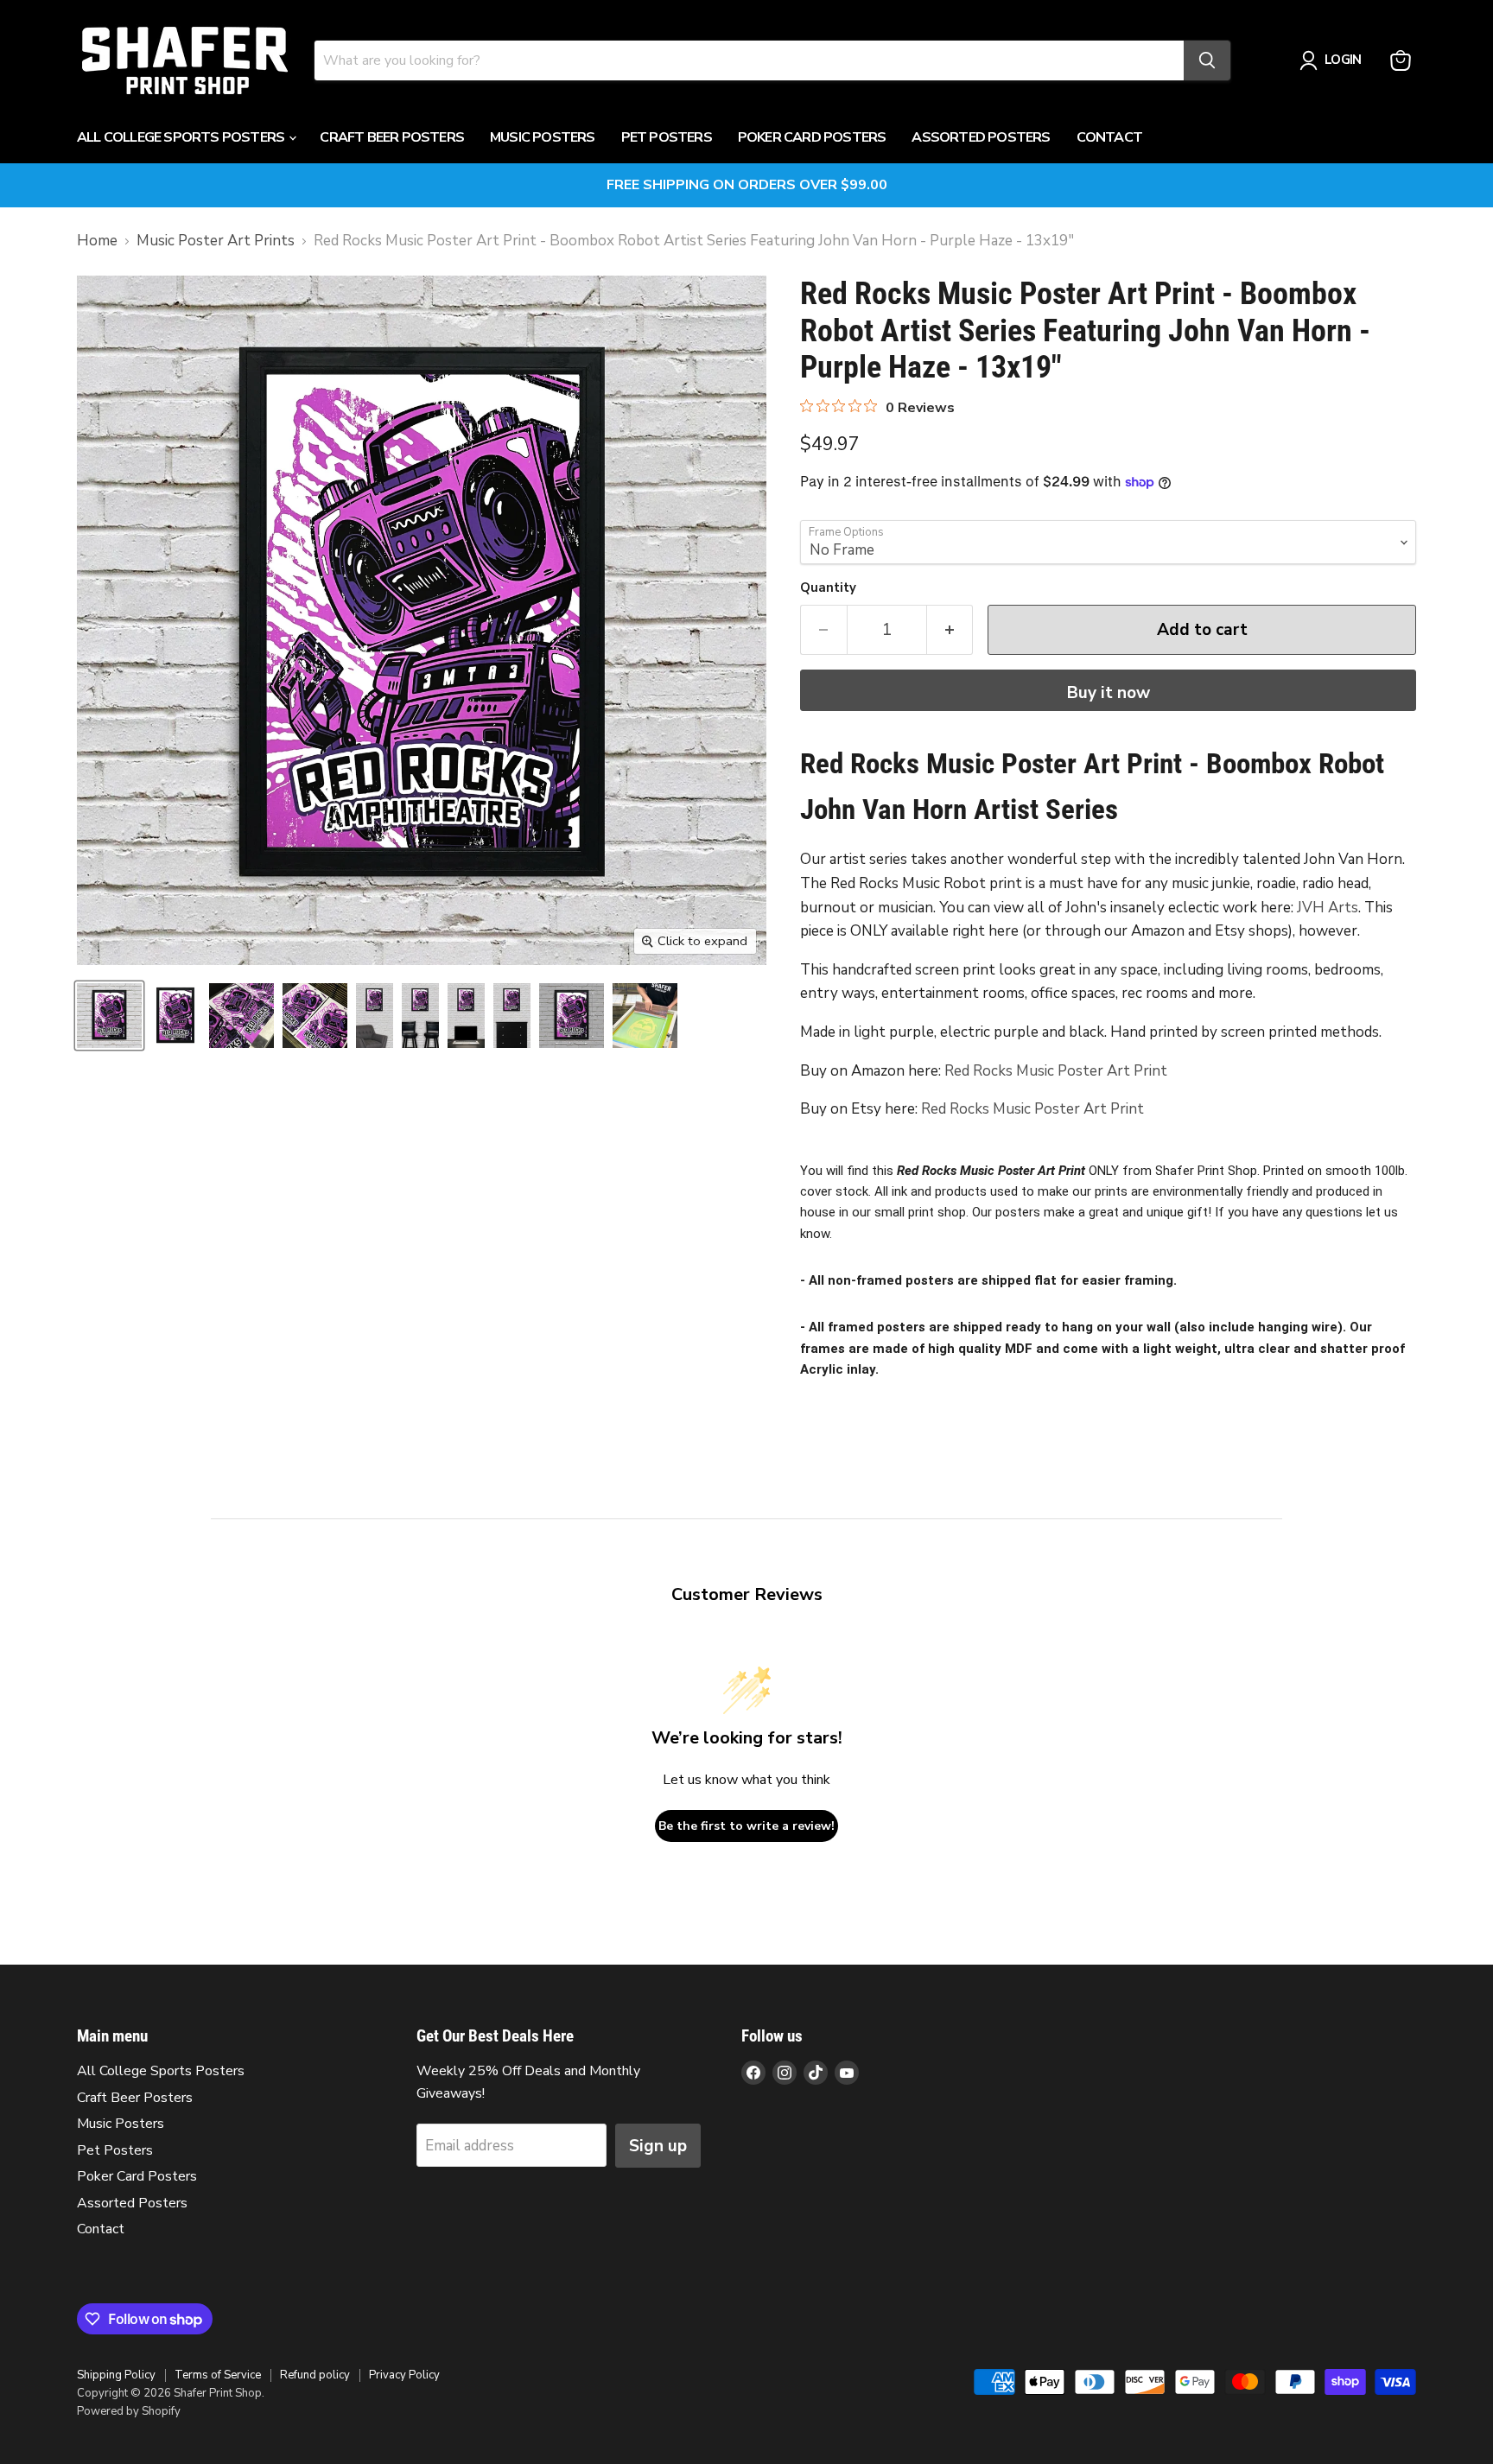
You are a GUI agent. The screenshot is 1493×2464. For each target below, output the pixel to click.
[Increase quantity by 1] (950, 630)
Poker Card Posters (812, 137)
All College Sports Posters (182, 137)
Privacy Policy (404, 2375)
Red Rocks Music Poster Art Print (1056, 1071)
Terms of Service (218, 2375)
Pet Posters (667, 137)
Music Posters (543, 137)
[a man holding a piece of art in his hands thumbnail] (645, 1016)
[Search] (1207, 60)
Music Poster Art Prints (216, 241)
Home (97, 241)
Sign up (658, 2146)
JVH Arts (1328, 908)
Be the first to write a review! (746, 1826)
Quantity (828, 588)
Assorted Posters (981, 137)
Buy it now (1109, 693)
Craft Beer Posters (392, 137)
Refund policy (315, 2375)
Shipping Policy (116, 2375)
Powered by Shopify (129, 2411)
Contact (1109, 137)
